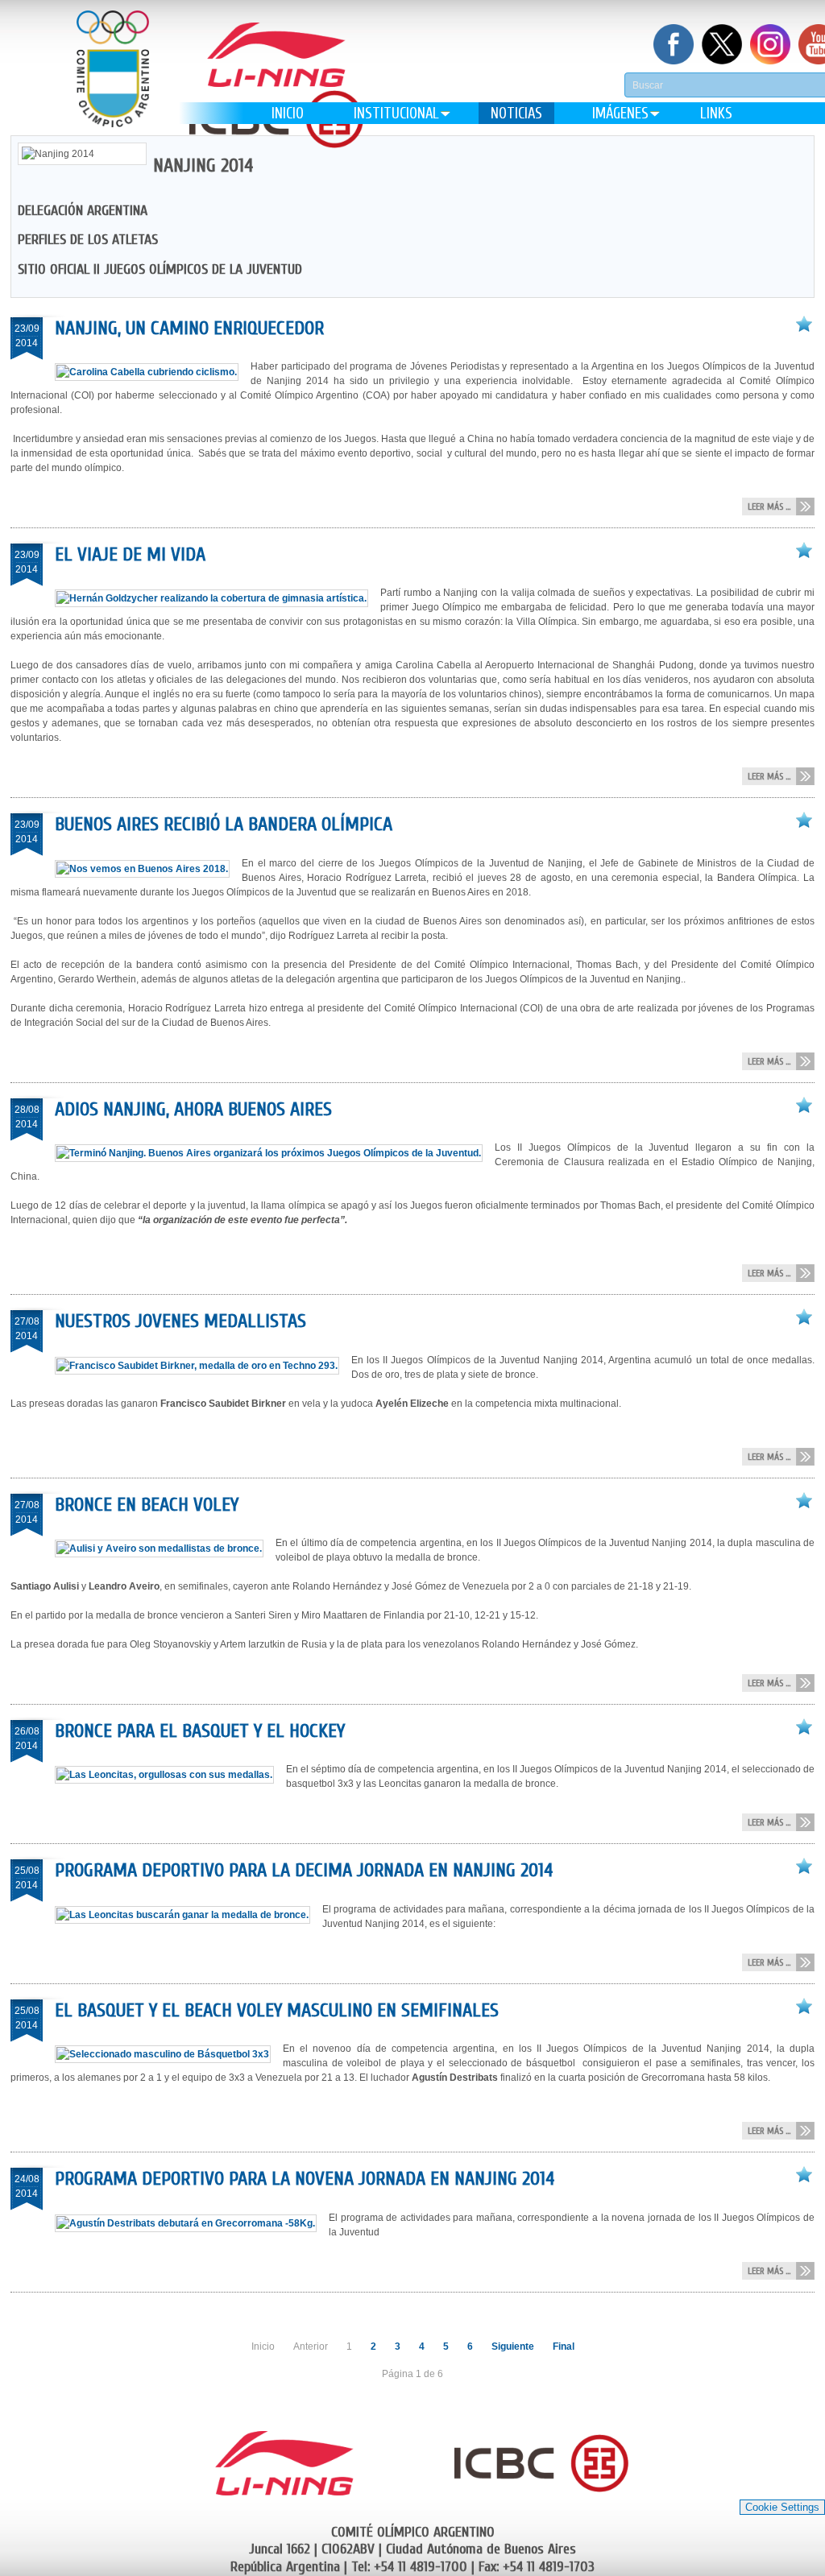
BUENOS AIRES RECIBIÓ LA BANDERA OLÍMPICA (224, 824)
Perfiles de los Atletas (88, 240)
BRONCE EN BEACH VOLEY (147, 1505)
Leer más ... (769, 507)
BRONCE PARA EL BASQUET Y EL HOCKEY (200, 1731)
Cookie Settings (782, 2507)
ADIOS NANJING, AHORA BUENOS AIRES (193, 1109)
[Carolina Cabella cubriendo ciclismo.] (153, 372)
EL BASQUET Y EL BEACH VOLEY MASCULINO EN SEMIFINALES (277, 2010)
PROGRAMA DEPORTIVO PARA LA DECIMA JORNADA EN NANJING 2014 (304, 1870)
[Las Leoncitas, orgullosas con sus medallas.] (170, 1775)
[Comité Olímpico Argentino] (113, 81)
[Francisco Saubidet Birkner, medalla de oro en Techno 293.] (203, 1366)
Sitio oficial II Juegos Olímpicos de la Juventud (160, 269)
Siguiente (513, 2347)
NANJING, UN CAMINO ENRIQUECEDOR (189, 328)
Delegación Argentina (83, 211)
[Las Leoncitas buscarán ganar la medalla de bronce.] (189, 1915)
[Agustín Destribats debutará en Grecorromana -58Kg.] (192, 2223)
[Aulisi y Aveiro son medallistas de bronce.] (165, 1548)
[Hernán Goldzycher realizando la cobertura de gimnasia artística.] (218, 598)
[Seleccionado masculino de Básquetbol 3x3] (169, 2054)
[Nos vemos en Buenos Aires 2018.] (148, 869)
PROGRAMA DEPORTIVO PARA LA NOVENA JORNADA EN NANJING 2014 (305, 2179)
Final (564, 2347)
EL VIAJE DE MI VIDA (130, 554)
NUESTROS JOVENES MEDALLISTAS (180, 1321)
